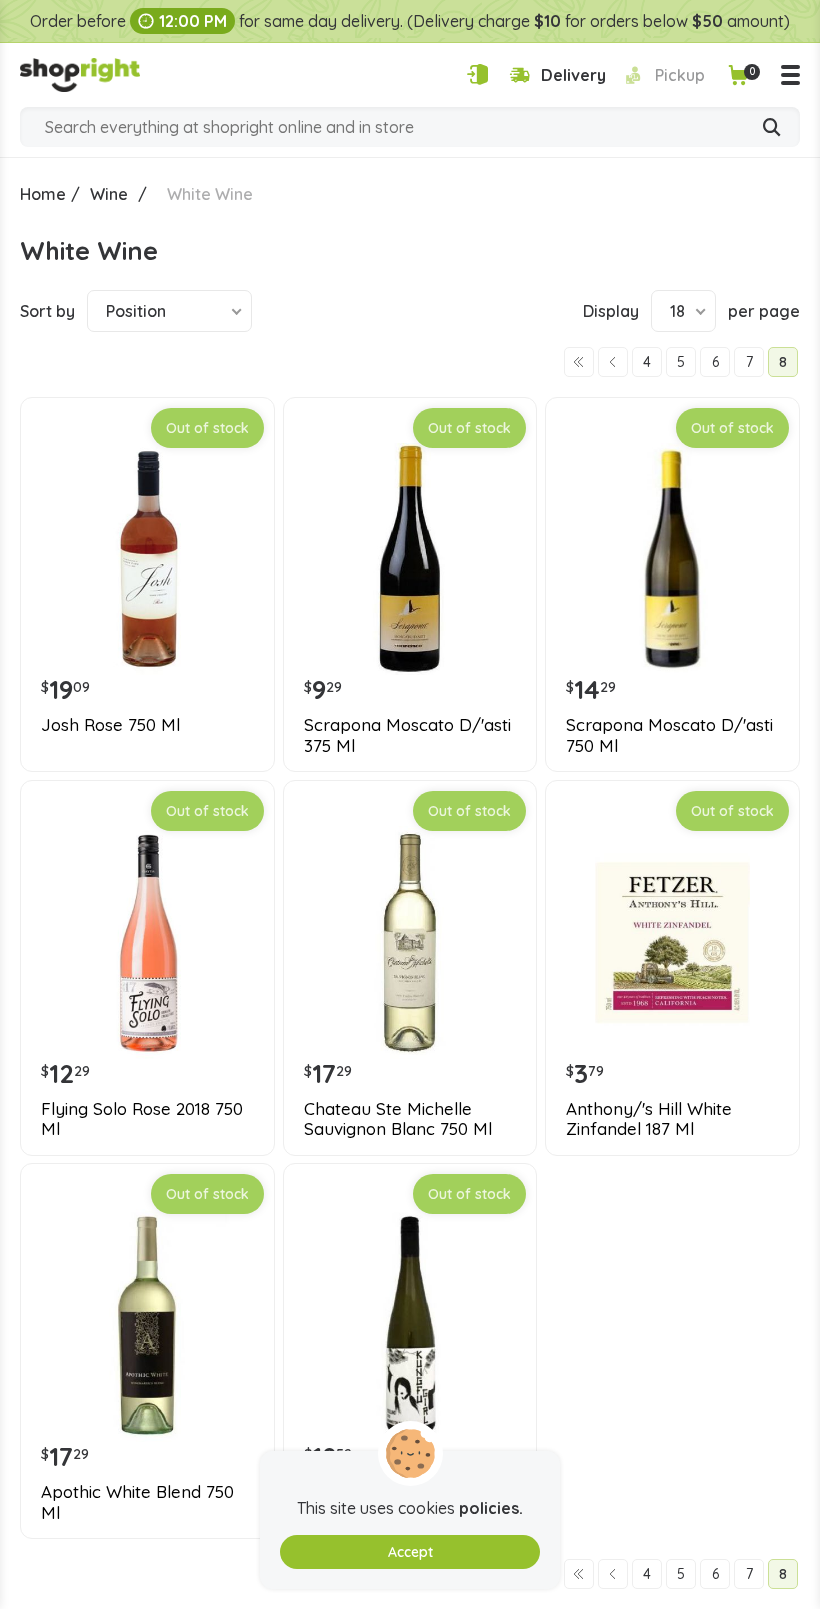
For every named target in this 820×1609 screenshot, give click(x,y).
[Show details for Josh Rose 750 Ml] (147, 559)
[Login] (477, 74)
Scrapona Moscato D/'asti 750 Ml (669, 735)
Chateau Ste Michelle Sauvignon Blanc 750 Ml (398, 1119)
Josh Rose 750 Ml (110, 725)
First (579, 362)
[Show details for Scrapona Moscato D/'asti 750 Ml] (672, 559)
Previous (613, 362)
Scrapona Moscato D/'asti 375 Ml (407, 735)
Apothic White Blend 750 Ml (137, 1502)
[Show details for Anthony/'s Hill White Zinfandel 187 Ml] (672, 942)
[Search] (772, 129)
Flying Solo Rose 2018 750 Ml (142, 1119)
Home (43, 194)
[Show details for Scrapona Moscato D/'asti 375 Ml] (410, 559)
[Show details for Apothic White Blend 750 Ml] (147, 1325)
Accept (410, 1552)
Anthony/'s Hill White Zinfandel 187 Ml (649, 1119)
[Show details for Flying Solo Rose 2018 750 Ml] (147, 942)
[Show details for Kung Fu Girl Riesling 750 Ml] (410, 1325)
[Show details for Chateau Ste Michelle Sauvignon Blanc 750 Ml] (410, 942)
